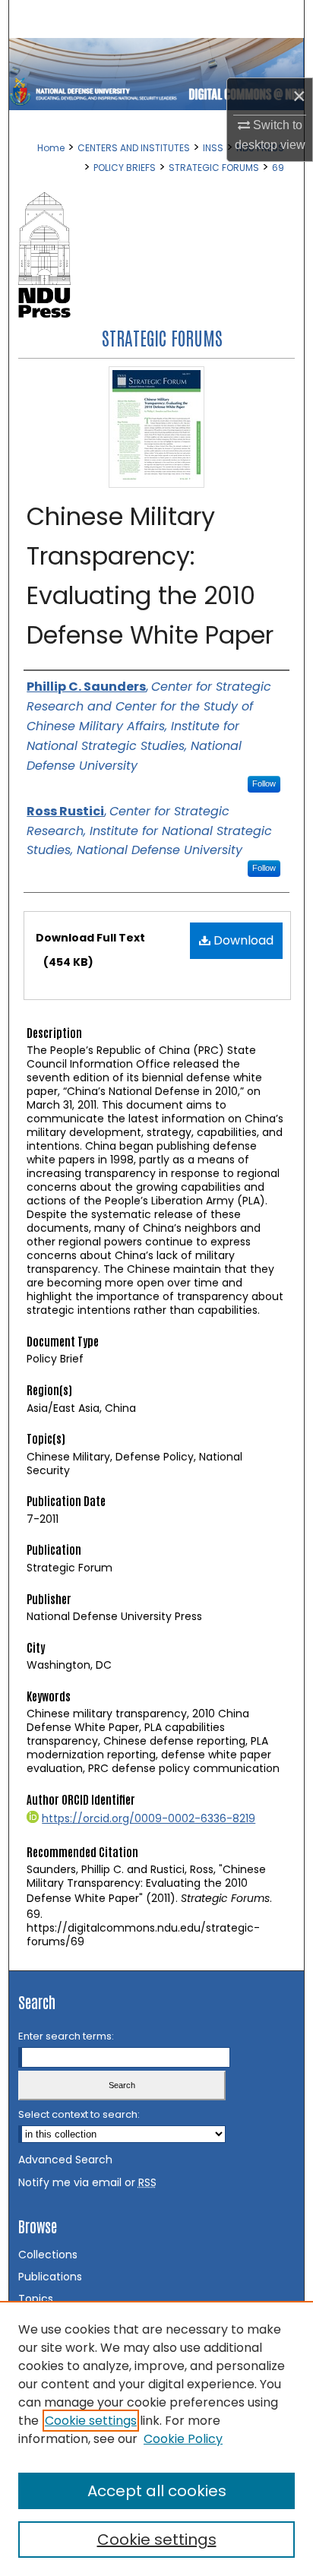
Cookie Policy (183, 2439)
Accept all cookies (157, 2491)
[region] (156, 2438)
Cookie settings (91, 2421)
